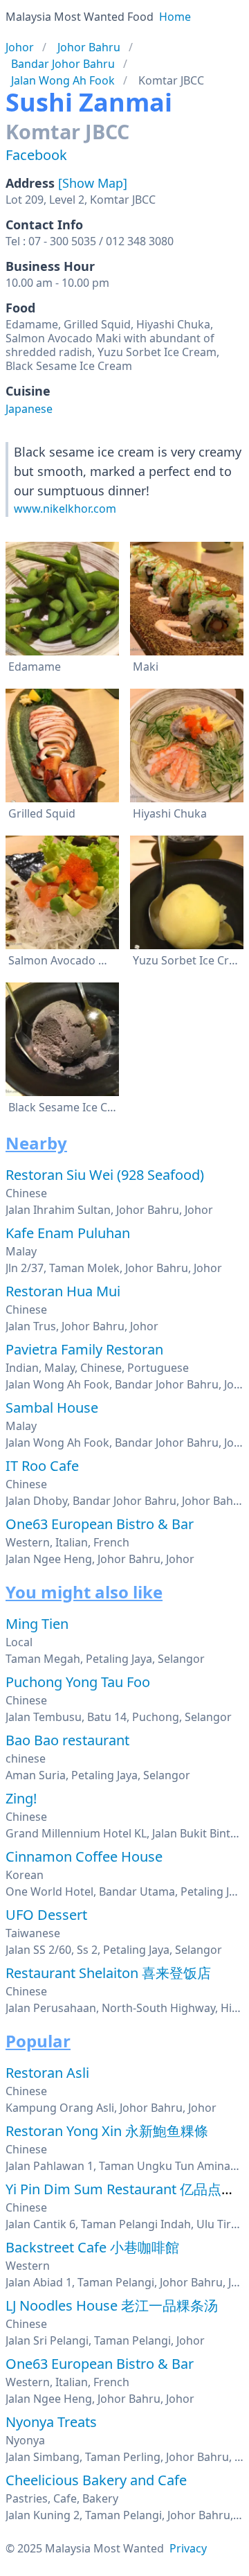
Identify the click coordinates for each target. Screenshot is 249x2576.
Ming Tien (37, 1624)
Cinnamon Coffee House (84, 1856)
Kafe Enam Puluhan (68, 1233)
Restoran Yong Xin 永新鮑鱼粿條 (107, 2131)
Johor (20, 47)
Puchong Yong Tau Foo (78, 1682)
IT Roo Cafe (42, 1466)
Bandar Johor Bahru (63, 64)
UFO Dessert (46, 1915)
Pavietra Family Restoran (84, 1349)
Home (175, 17)
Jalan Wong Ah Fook (63, 80)
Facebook (36, 155)
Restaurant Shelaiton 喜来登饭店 (108, 1973)
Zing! (21, 1798)
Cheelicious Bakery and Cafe (96, 2480)
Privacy (188, 2548)
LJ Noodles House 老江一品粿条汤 (112, 2305)
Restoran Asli (47, 2073)
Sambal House (52, 1408)
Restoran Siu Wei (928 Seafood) (105, 1175)
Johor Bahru (89, 47)
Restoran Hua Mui (63, 1291)
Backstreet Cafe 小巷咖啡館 (92, 2247)
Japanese (29, 409)
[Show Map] (93, 183)
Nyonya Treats (51, 2422)
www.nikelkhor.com (65, 509)
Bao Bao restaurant (67, 1740)
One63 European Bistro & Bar (100, 1524)
